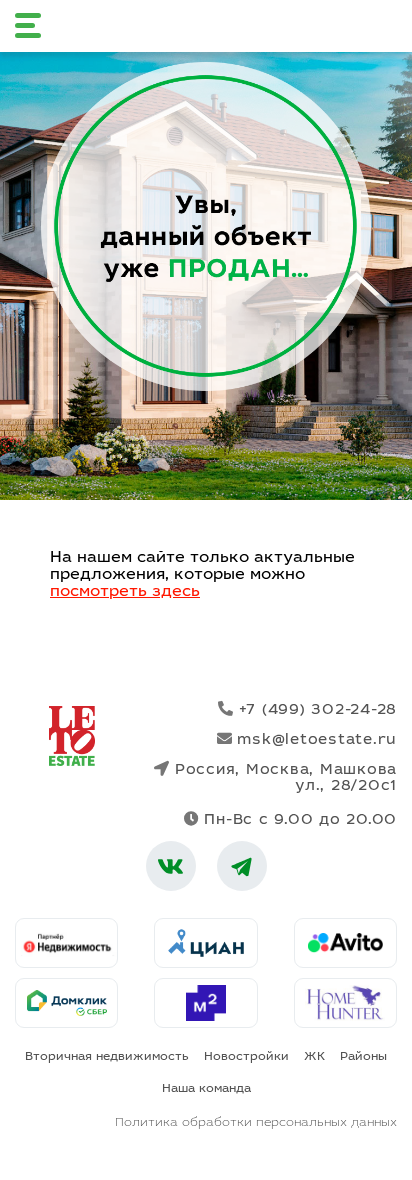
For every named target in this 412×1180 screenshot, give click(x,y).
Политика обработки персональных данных (256, 1123)
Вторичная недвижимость (107, 1057)
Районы (363, 1057)
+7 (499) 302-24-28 (318, 710)
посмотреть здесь (125, 592)
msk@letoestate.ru (317, 740)
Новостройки (246, 1057)
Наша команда (206, 1089)
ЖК (314, 1057)
